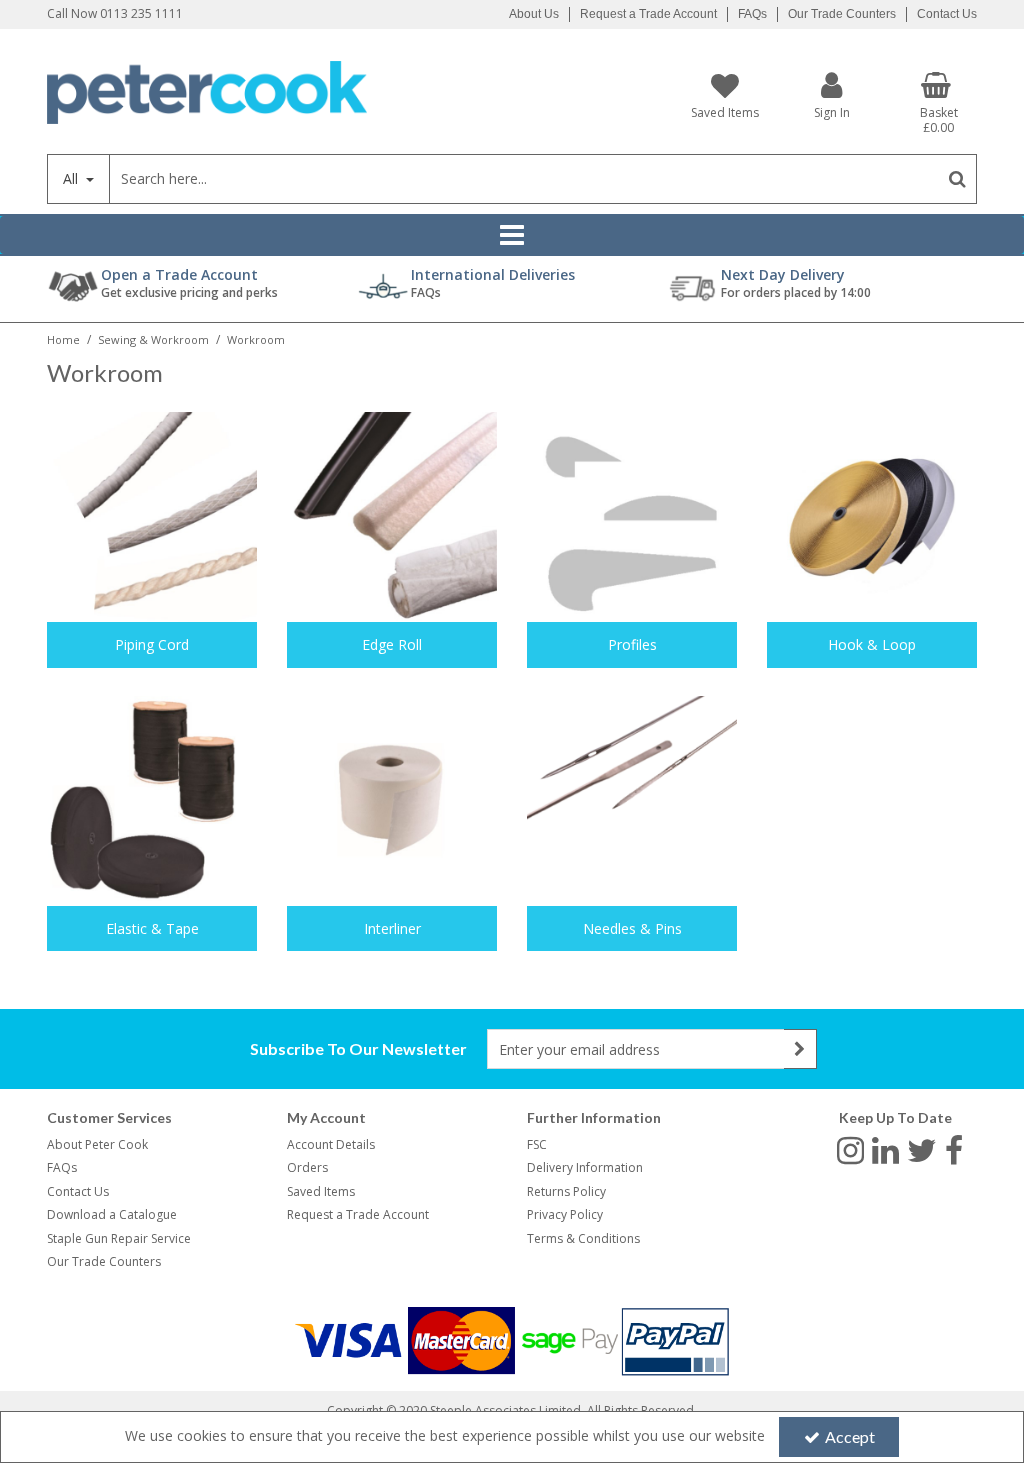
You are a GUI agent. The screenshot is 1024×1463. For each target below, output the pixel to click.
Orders (307, 1167)
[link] (850, 1149)
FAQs (752, 14)
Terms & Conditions (583, 1238)
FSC (537, 1144)
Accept (850, 1436)
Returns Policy (566, 1191)
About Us (534, 14)
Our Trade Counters (842, 14)
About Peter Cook (97, 1144)
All (72, 178)
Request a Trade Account (648, 14)
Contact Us (947, 14)
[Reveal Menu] (512, 235)
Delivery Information (585, 1167)
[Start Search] (957, 179)
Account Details (331, 1144)
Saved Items (321, 1191)
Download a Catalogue (112, 1214)
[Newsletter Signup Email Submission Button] (800, 1049)
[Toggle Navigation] (512, 235)
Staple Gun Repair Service (119, 1238)
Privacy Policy (565, 1214)
